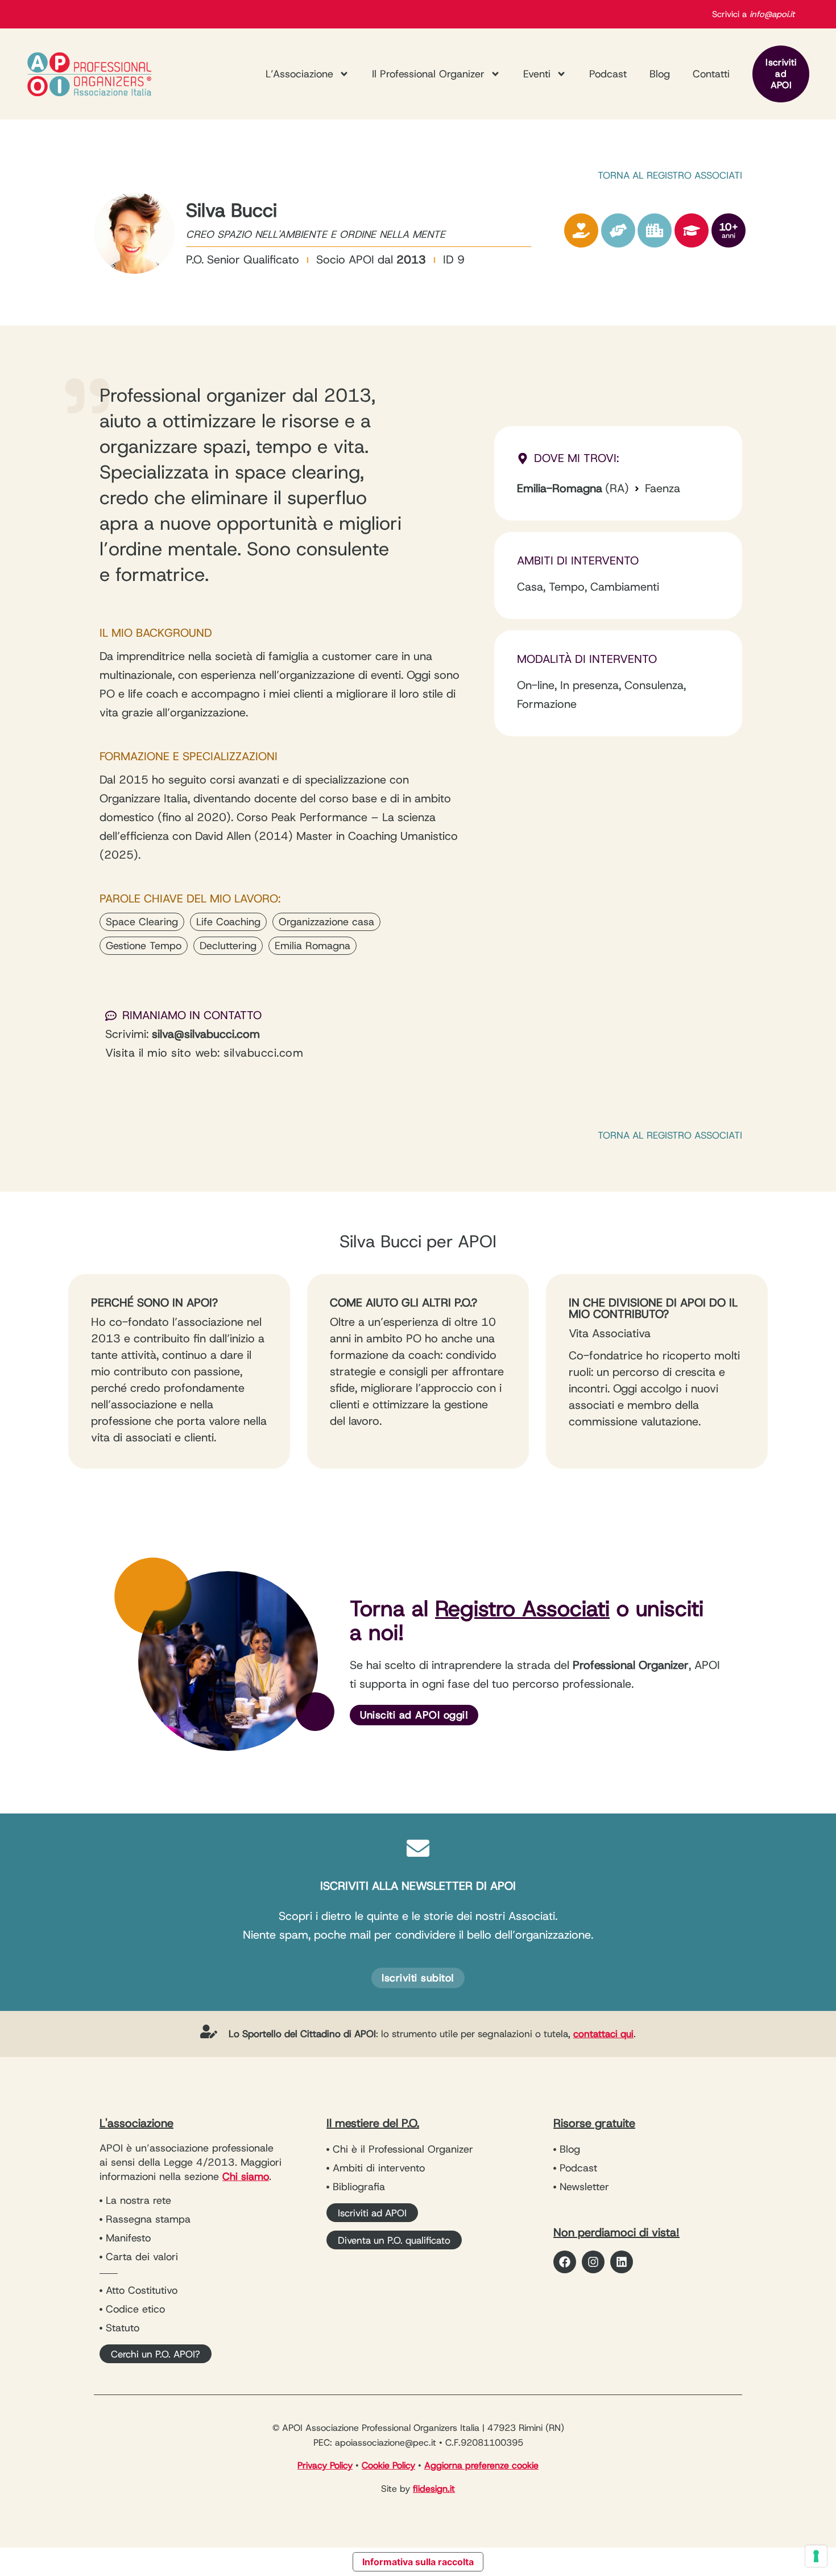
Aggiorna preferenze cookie (481, 2465)
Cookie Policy (388, 2465)
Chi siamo (246, 2177)
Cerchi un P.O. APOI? (156, 2354)
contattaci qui (603, 2034)
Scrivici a (753, 14)
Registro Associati (522, 1608)
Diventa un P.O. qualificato (394, 2240)
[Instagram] (593, 2262)
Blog (660, 74)
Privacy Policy (325, 2465)
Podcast (608, 74)
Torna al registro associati (670, 175)
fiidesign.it (434, 2489)
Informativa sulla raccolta (418, 2562)
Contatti (711, 74)
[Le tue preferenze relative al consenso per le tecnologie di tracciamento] (816, 2556)
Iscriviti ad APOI (781, 74)
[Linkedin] (622, 2262)
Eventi (537, 74)
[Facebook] (565, 2262)
